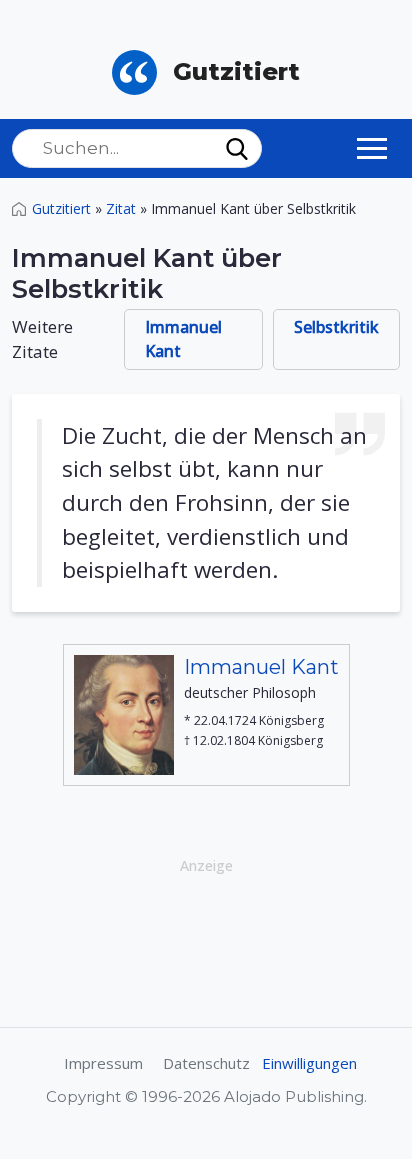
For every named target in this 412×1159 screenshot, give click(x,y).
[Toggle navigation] (372, 148)
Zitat (121, 208)
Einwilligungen (309, 1063)
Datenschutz (206, 1063)
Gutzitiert (61, 208)
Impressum (103, 1063)
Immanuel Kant (183, 339)
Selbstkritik (336, 327)
